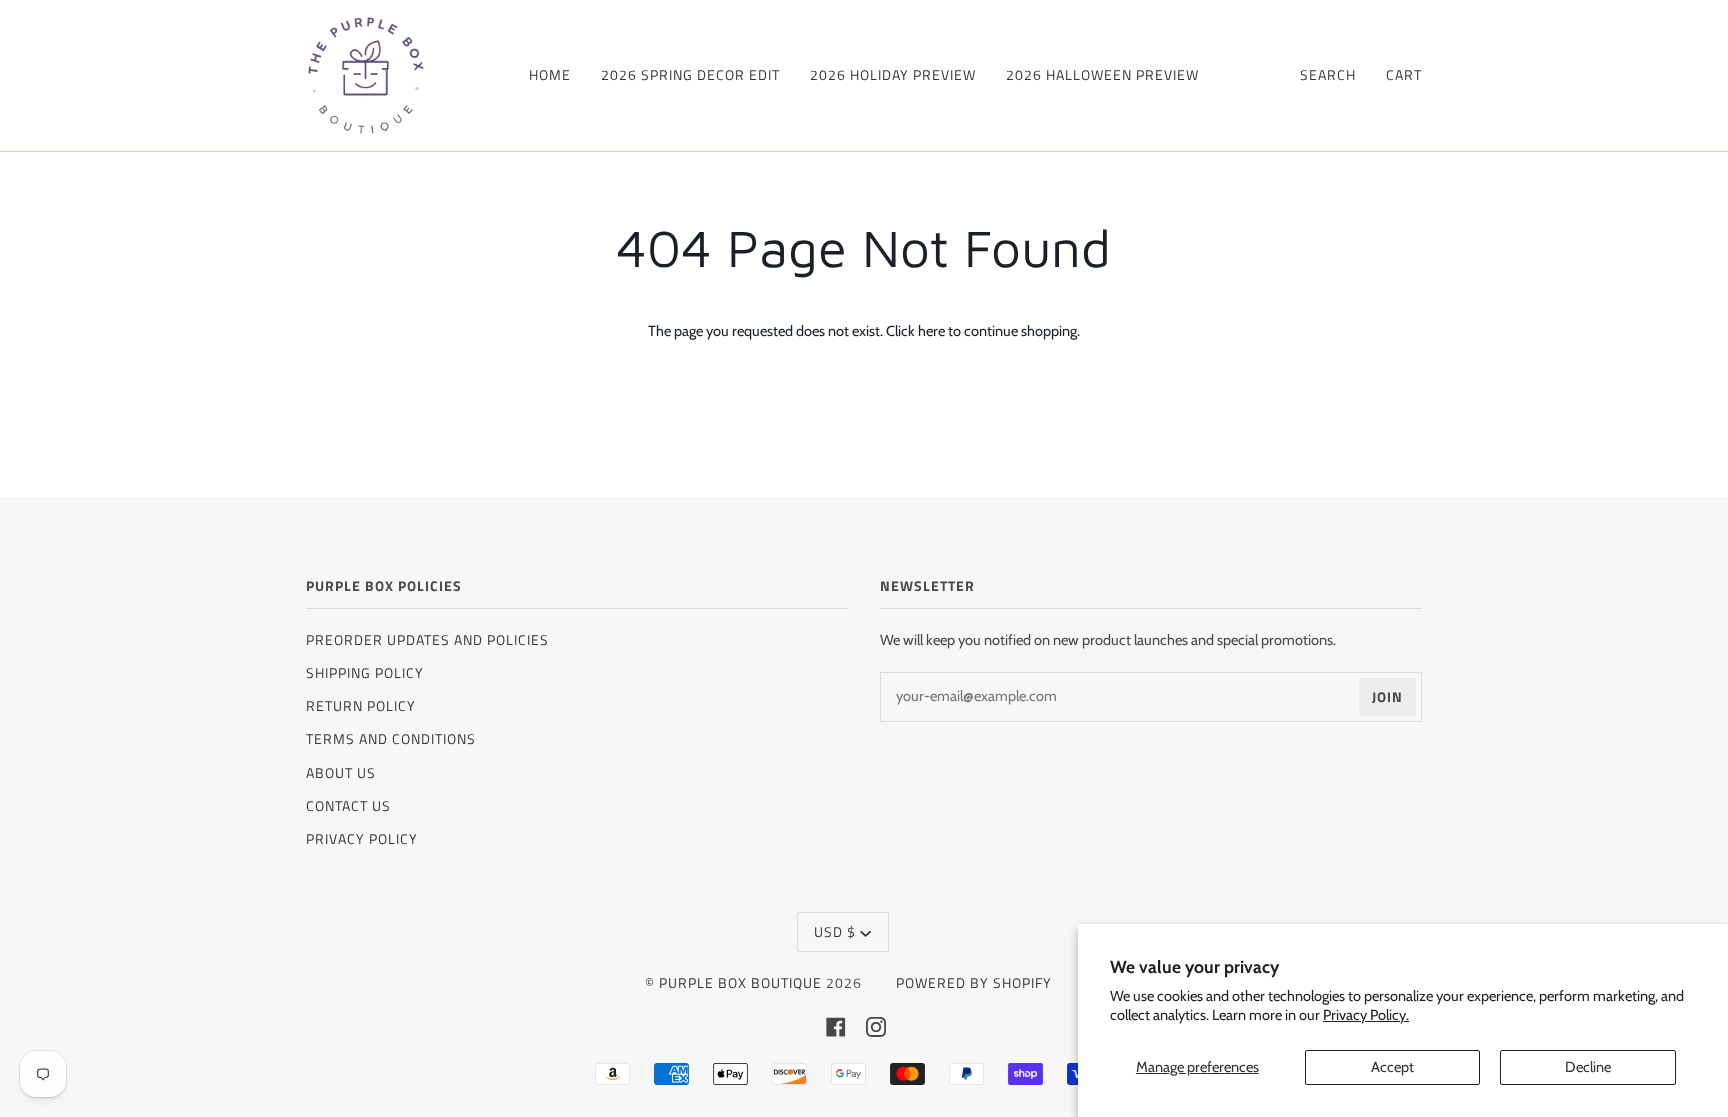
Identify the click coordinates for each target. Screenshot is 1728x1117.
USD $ (835, 931)
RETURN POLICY (361, 705)
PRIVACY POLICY (362, 838)
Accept (1392, 1067)
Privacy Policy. (1366, 1015)
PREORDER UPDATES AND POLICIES (427, 639)
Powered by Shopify (974, 982)
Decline (1588, 1067)
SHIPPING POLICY (365, 672)
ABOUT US (341, 772)
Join (1387, 696)
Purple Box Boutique (740, 982)
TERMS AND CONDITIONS (391, 738)
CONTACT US (348, 805)
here (931, 331)
